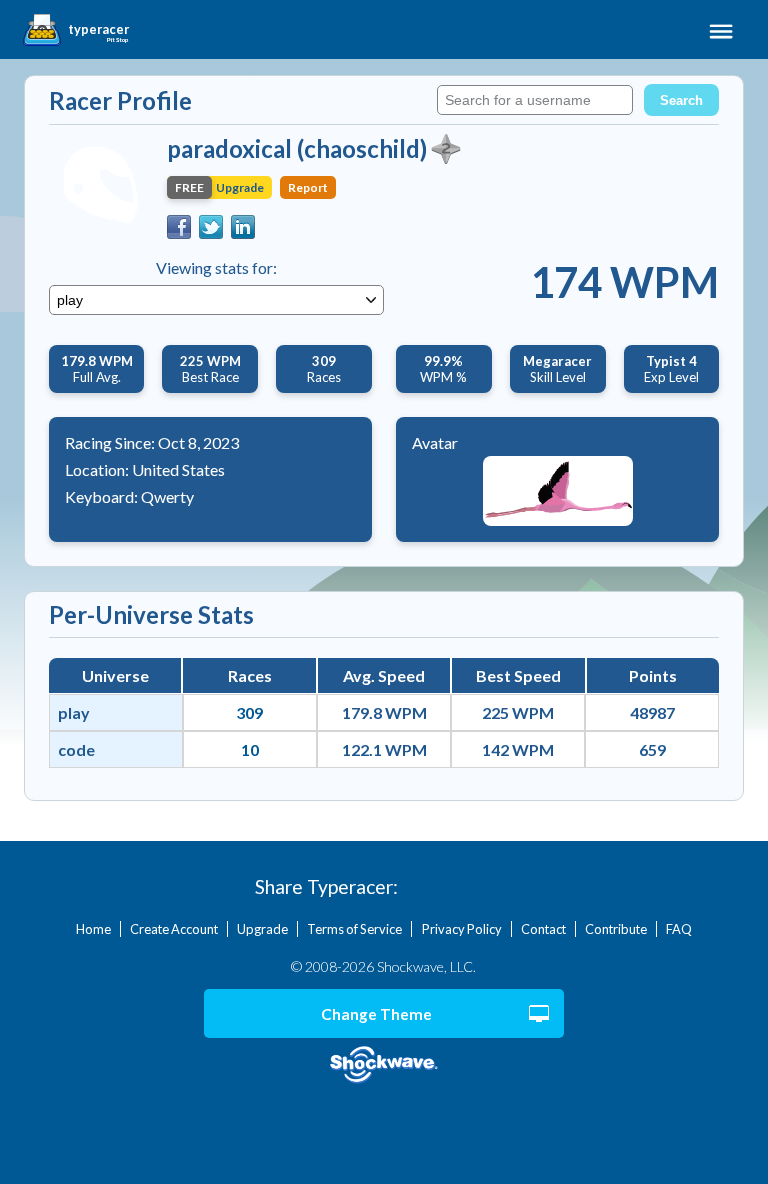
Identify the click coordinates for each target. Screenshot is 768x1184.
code (76, 749)
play (74, 712)
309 (249, 712)
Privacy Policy (462, 929)
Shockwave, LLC (384, 1065)
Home (93, 929)
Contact (543, 929)
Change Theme (376, 1014)
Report (308, 187)
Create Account (174, 929)
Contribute (616, 929)
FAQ (679, 929)
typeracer (98, 30)
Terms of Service (354, 929)
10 (250, 749)
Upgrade (262, 929)
